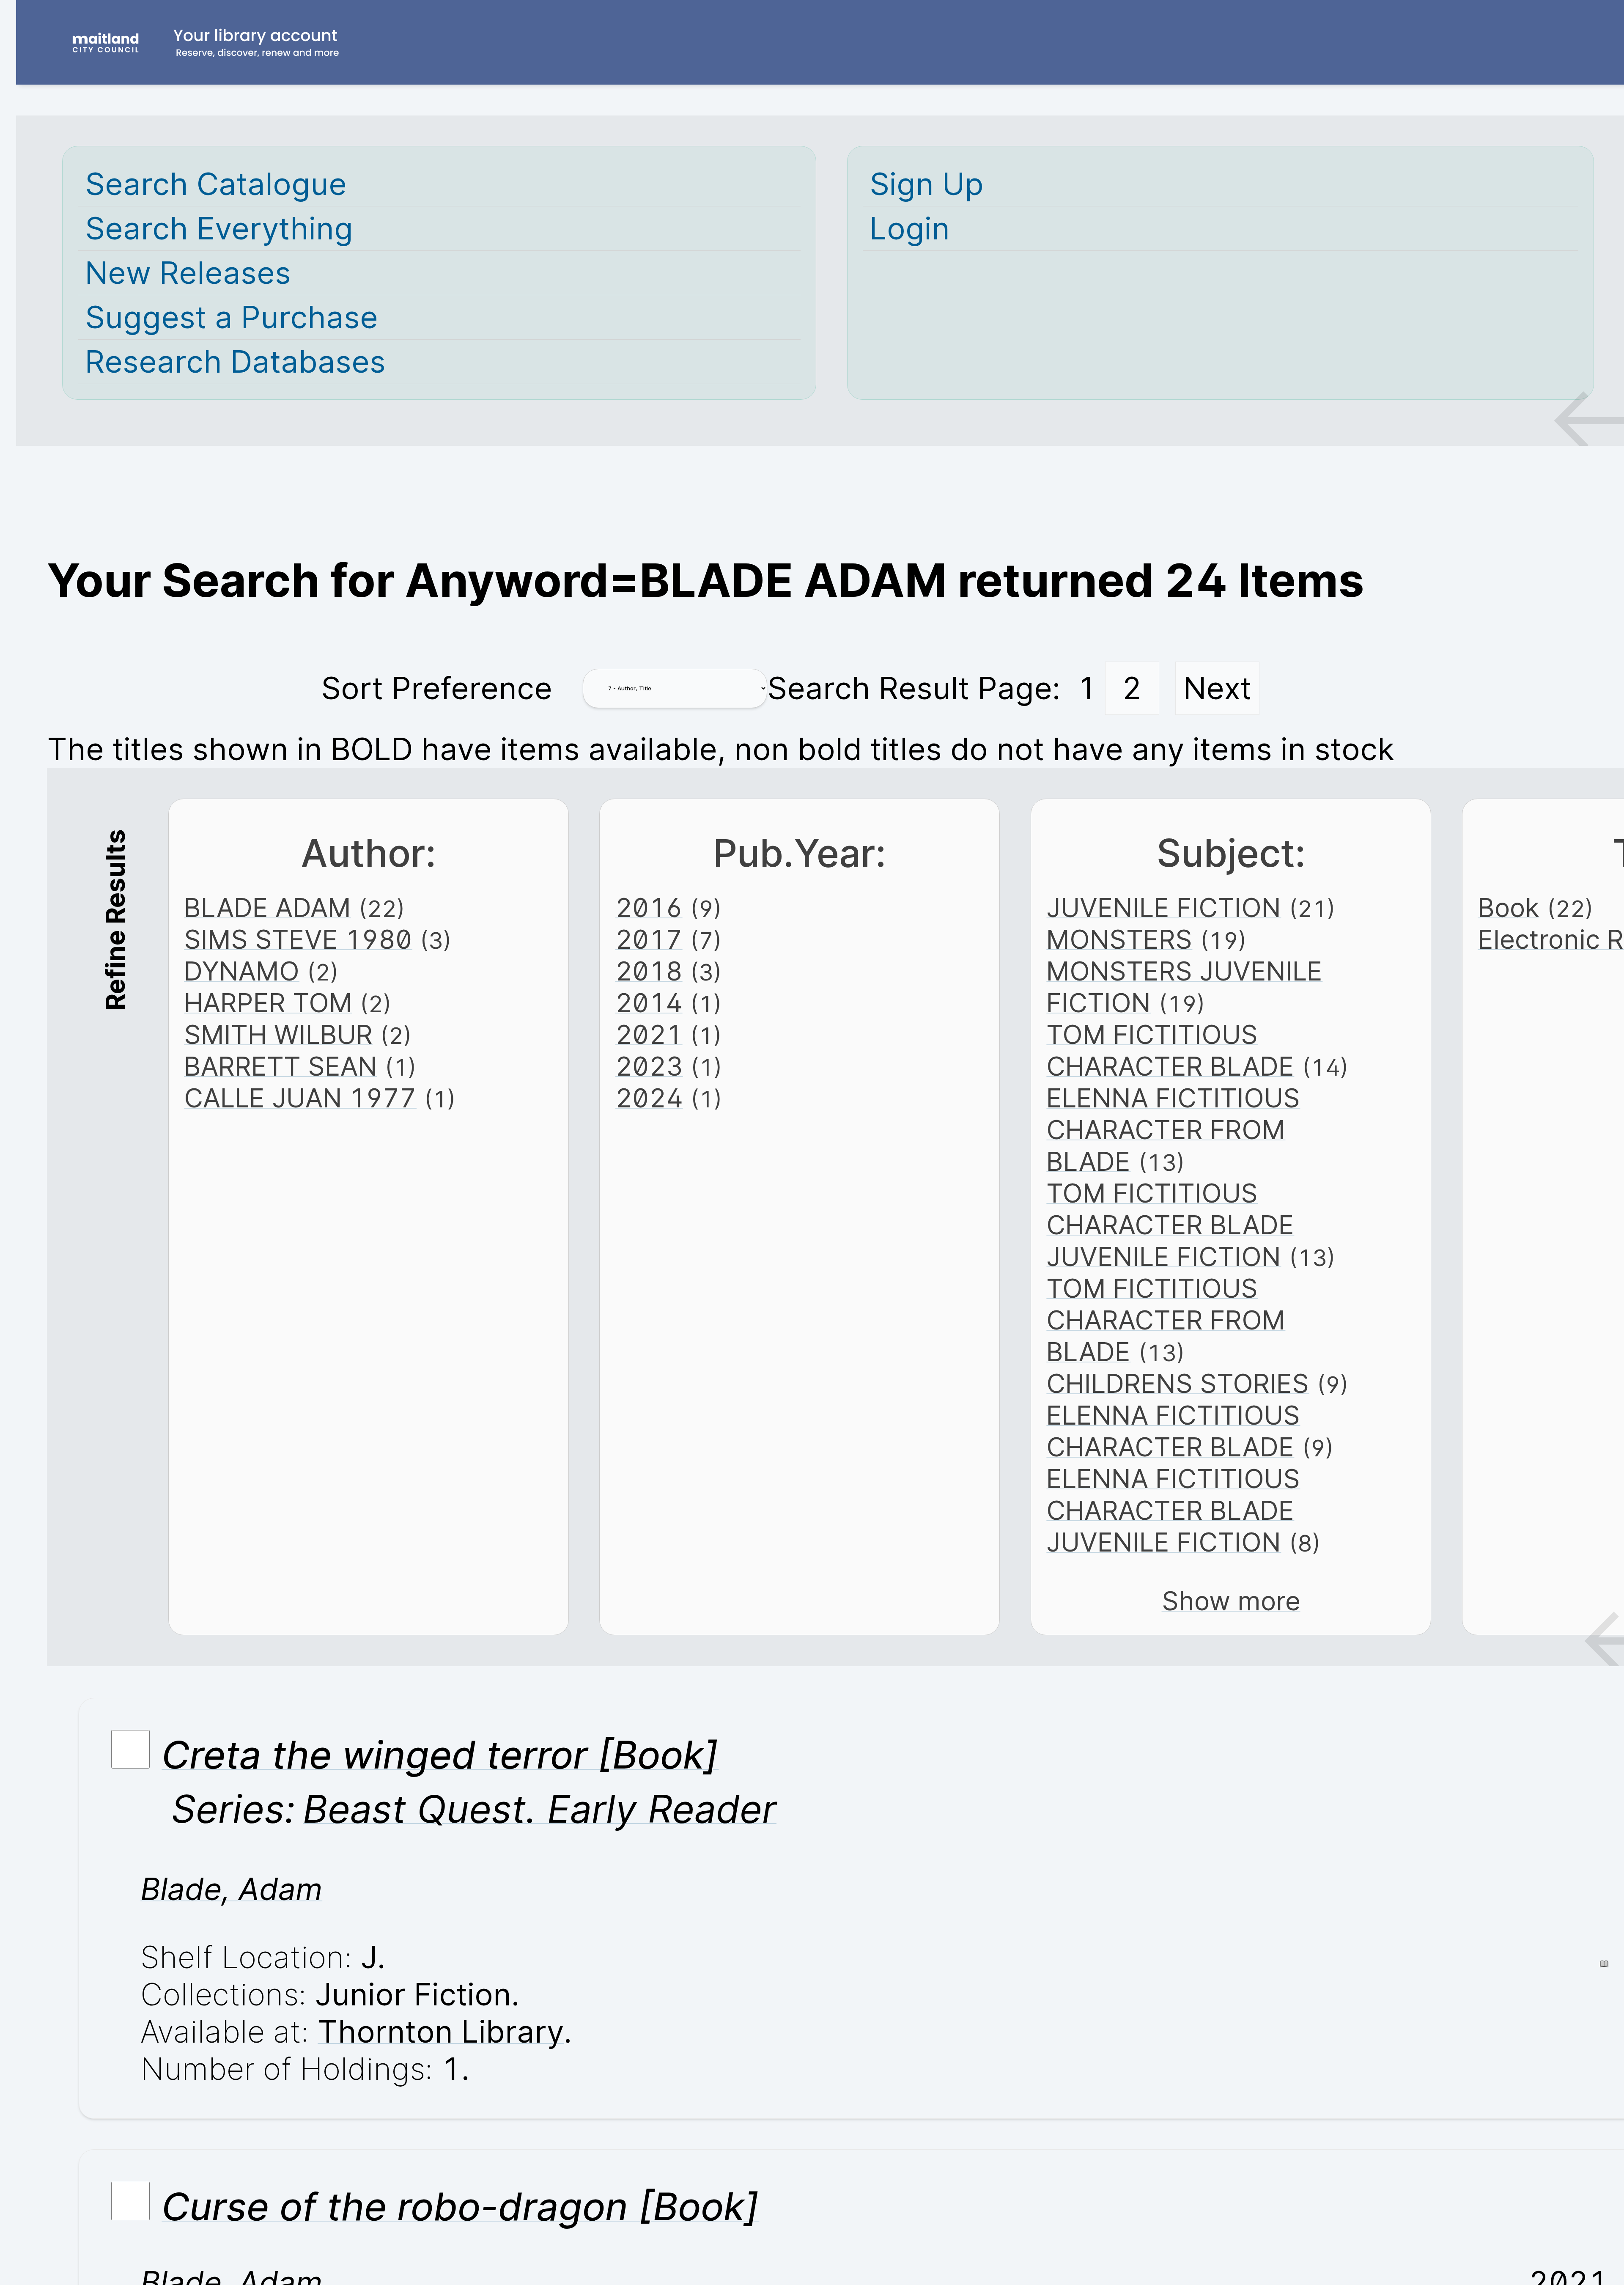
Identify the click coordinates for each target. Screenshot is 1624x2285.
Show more (1231, 1601)
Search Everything (219, 228)
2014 (649, 1003)
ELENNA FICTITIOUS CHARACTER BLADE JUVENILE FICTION (1173, 1510)
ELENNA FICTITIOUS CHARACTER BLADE (1173, 1431)
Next (1217, 688)
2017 (649, 939)
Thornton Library (441, 2032)
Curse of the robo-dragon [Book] (460, 2206)
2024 (649, 1098)
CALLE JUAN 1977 (300, 1098)
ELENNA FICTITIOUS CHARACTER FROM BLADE (1173, 1130)
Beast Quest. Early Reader (540, 1809)
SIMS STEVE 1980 (298, 939)
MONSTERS (1119, 939)
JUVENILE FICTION (1164, 908)
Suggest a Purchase (232, 317)
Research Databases (235, 362)
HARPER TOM (268, 1003)
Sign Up (927, 184)
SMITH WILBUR (278, 1034)
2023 (649, 1066)
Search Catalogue (216, 184)
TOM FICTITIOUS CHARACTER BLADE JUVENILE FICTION (1170, 1225)
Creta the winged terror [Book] (440, 1755)
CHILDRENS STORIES (1178, 1383)
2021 (649, 1034)
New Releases (188, 273)
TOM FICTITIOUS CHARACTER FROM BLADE (1166, 1320)
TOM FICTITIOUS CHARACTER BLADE (1170, 1050)
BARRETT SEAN (281, 1066)
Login (910, 228)
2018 (649, 971)
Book (1509, 908)
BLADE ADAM (267, 908)
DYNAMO (242, 971)
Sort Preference (437, 688)
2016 (649, 908)
